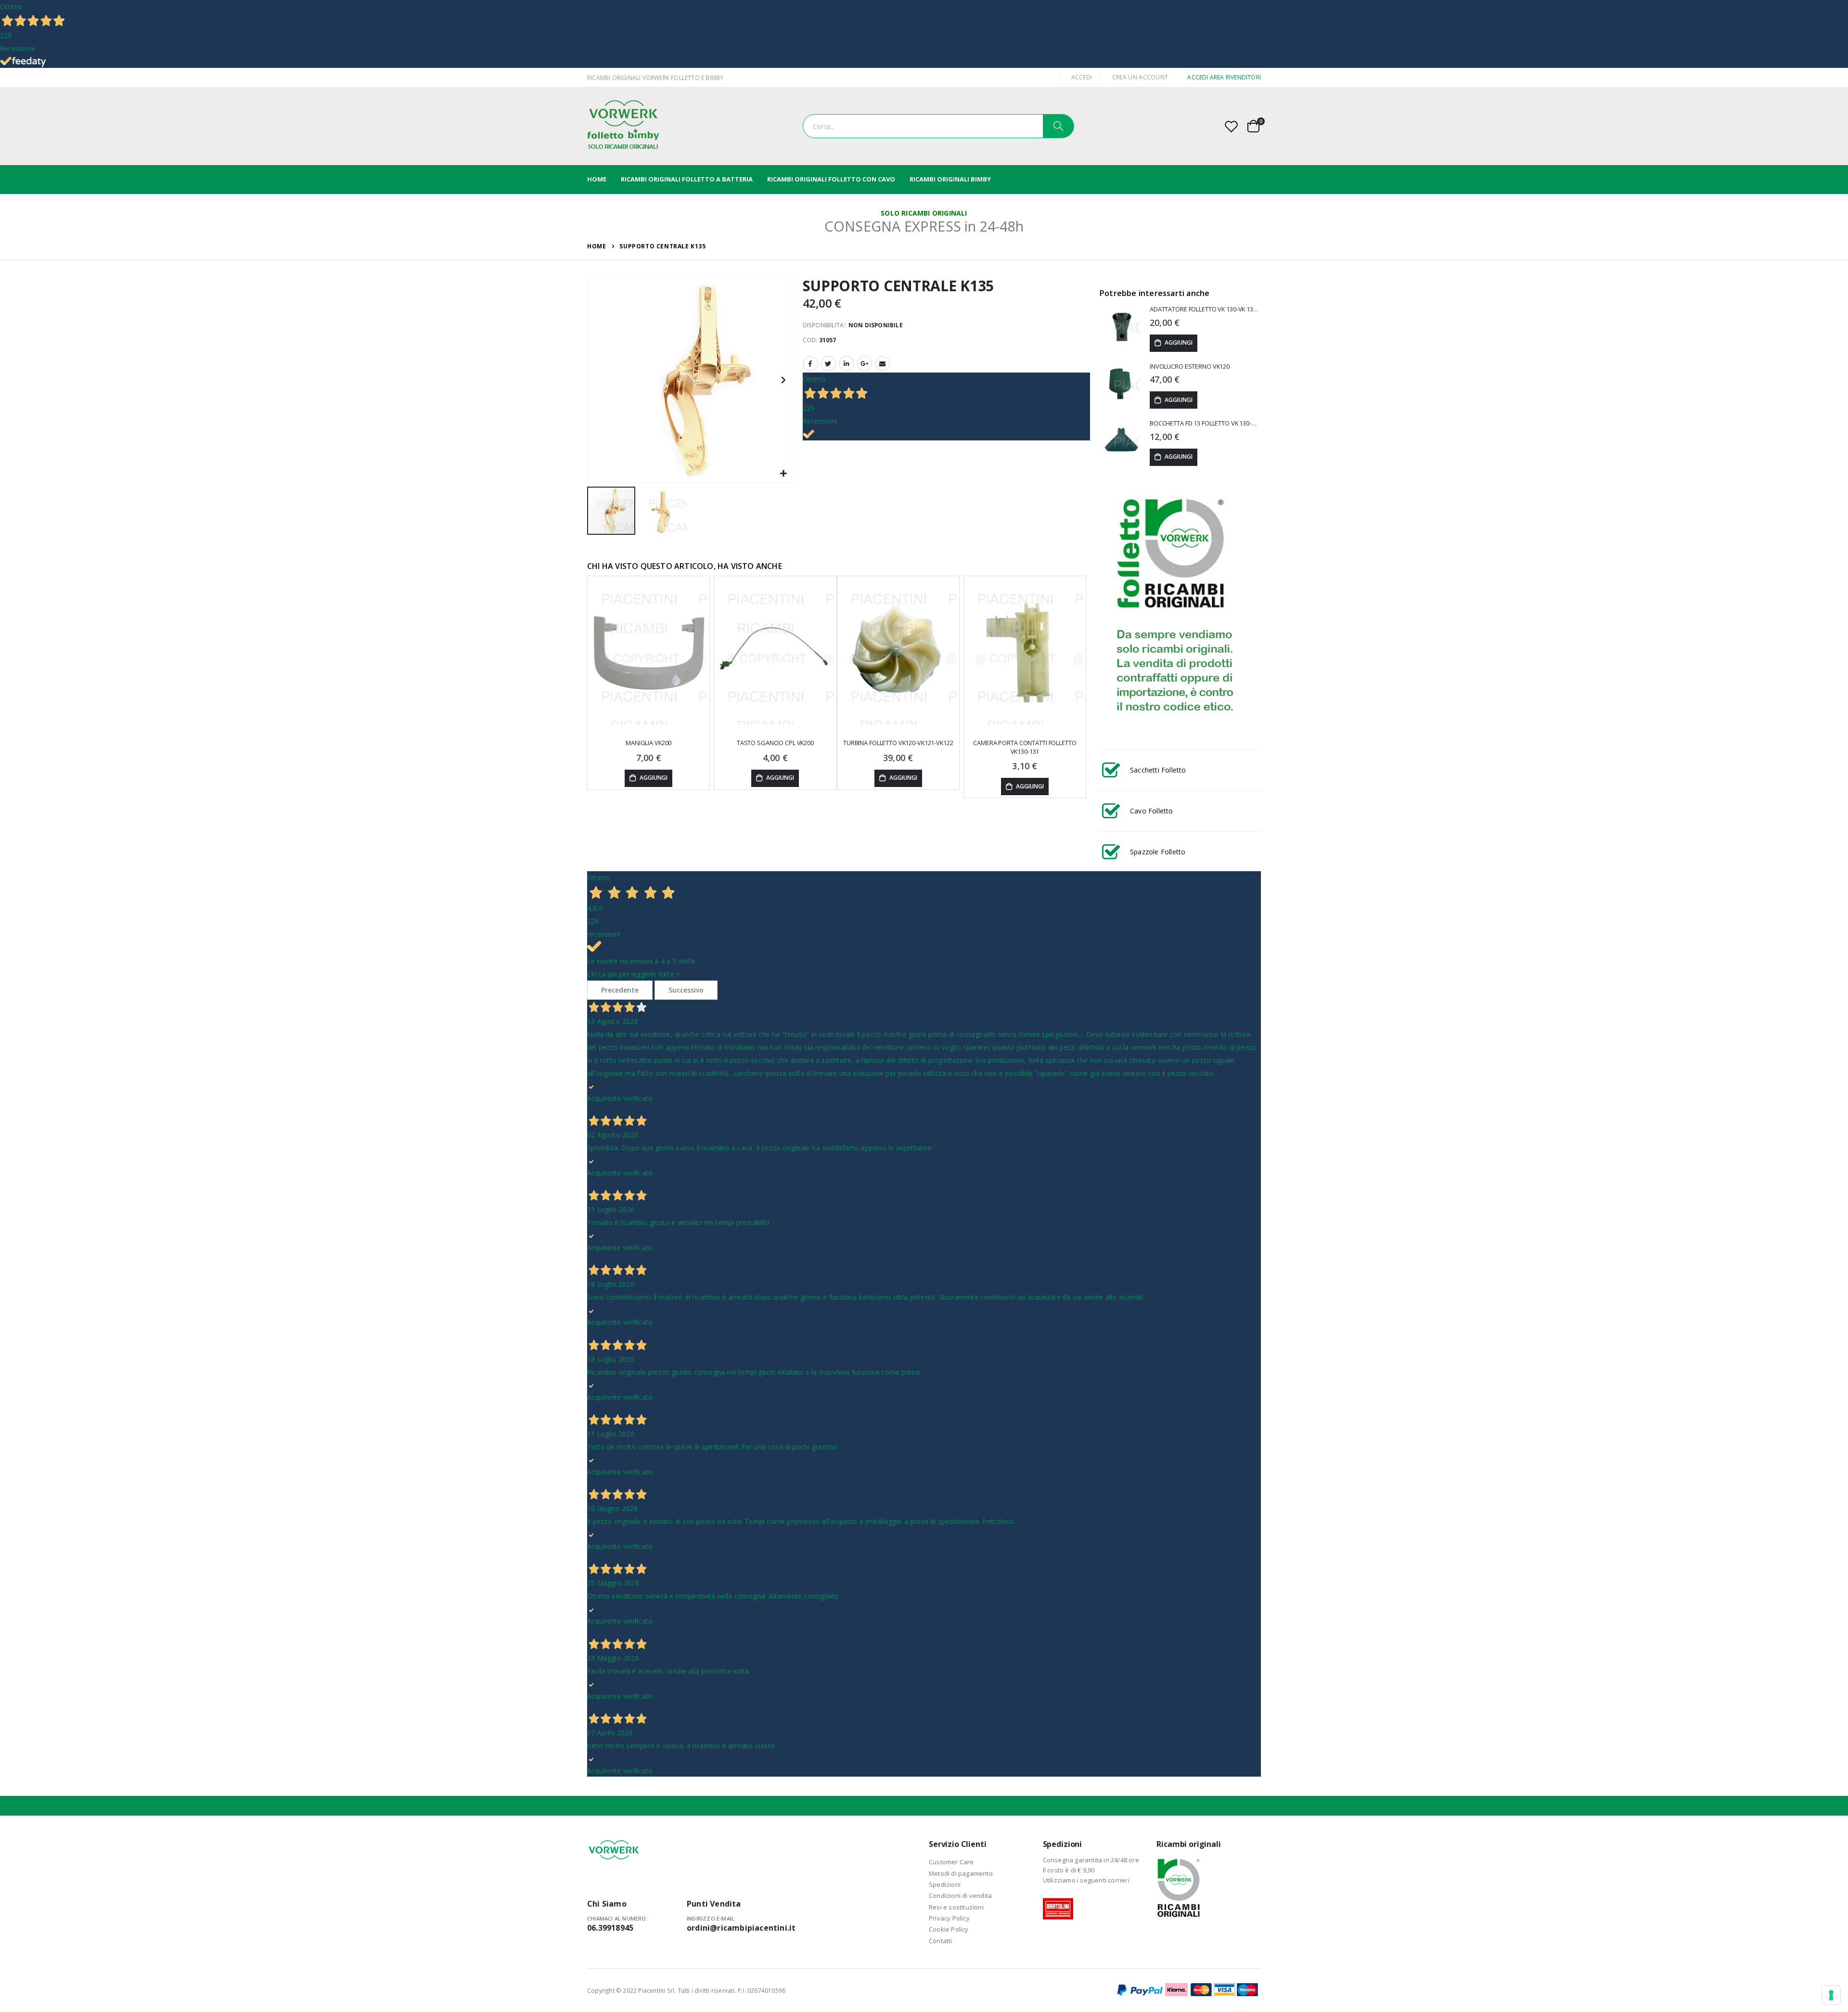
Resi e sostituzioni (956, 1907)
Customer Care (951, 1862)
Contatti (941, 1941)
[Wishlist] (1232, 126)
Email (883, 363)
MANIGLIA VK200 (648, 743)
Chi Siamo (607, 1904)
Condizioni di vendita (960, 1896)
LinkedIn (847, 363)
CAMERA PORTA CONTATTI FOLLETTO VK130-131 (1025, 747)
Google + (864, 363)
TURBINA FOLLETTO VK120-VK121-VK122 (898, 743)
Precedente (620, 990)
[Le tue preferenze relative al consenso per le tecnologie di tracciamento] (1831, 1995)
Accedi (1082, 77)
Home (597, 246)
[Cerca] (1058, 126)
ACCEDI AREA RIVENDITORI (1224, 77)
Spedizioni (945, 1884)
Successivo (686, 990)
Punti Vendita (714, 1904)
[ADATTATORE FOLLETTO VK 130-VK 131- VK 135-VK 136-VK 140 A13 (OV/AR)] (1121, 328)
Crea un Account (1140, 77)
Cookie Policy (949, 1929)
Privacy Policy (949, 1918)
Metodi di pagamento (961, 1873)
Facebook (810, 363)
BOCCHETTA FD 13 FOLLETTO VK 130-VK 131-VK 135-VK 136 (1205, 423)
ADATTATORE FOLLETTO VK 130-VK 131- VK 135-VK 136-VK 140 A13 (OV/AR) (1205, 309)
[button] (784, 474)
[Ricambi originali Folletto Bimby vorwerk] (623, 126)
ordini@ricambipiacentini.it (741, 1928)
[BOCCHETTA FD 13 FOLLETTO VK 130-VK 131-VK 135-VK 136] (1121, 442)
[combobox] (938, 126)
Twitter (828, 363)
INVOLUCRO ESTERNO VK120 (1190, 367)
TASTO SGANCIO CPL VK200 (775, 743)
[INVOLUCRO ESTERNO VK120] (1121, 386)
